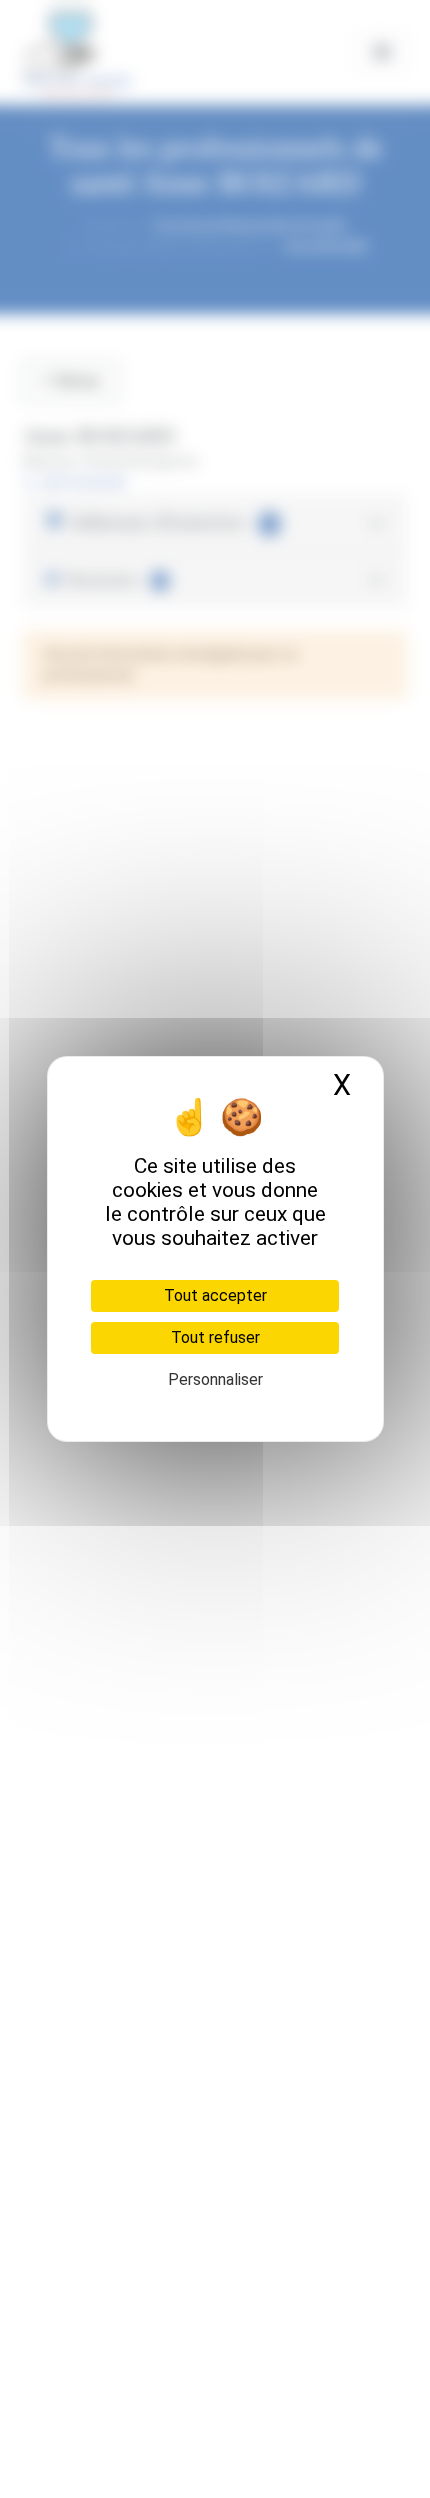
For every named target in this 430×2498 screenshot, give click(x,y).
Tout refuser (215, 1337)
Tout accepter (215, 1295)
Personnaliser (215, 1379)
